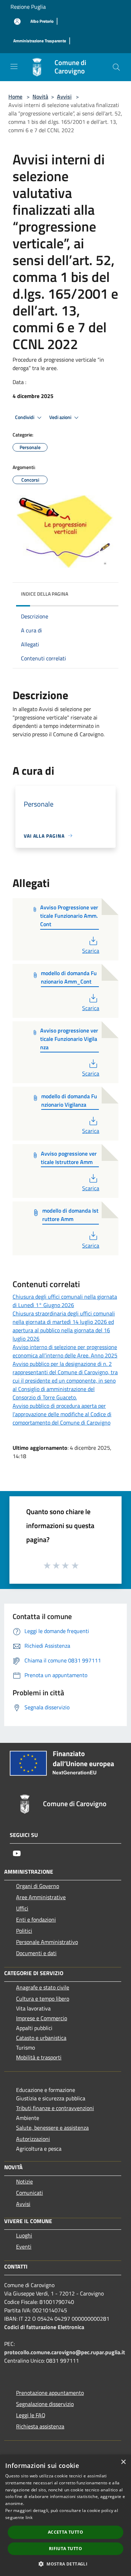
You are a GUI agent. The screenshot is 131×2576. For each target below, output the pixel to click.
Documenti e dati (36, 1953)
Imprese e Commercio (42, 2018)
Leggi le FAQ (31, 2415)
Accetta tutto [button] (65, 2532)
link (29, 2517)
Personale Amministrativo (47, 1942)
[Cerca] (116, 67)
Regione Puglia (28, 7)
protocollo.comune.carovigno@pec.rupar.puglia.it (65, 2352)
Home (15, 97)
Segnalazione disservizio (45, 2404)
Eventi (24, 2247)
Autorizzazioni (33, 2139)
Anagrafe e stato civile (43, 1987)
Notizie (24, 2181)
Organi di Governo (38, 1886)
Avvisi (64, 97)
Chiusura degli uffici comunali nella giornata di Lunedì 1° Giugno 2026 (65, 1301)
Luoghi (24, 2235)
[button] (65, 2564)
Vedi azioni (61, 417)
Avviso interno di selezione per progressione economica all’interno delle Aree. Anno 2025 (65, 1351)
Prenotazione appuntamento (50, 2393)
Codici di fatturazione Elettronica (44, 2327)
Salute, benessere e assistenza (52, 2128)
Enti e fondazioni (36, 1919)
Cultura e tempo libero (43, 1999)
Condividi (25, 417)
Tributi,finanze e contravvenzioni (55, 2108)
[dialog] (65, 2515)
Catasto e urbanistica (41, 2038)
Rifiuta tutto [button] (65, 2549)
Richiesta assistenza (40, 2426)
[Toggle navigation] (14, 66)
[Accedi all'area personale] (17, 22)
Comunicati (30, 2193)
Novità (40, 97)
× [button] (123, 2462)
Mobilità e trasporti (39, 2057)
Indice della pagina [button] (45, 594)
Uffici (22, 1908)
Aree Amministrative (41, 1897)
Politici (24, 1931)
